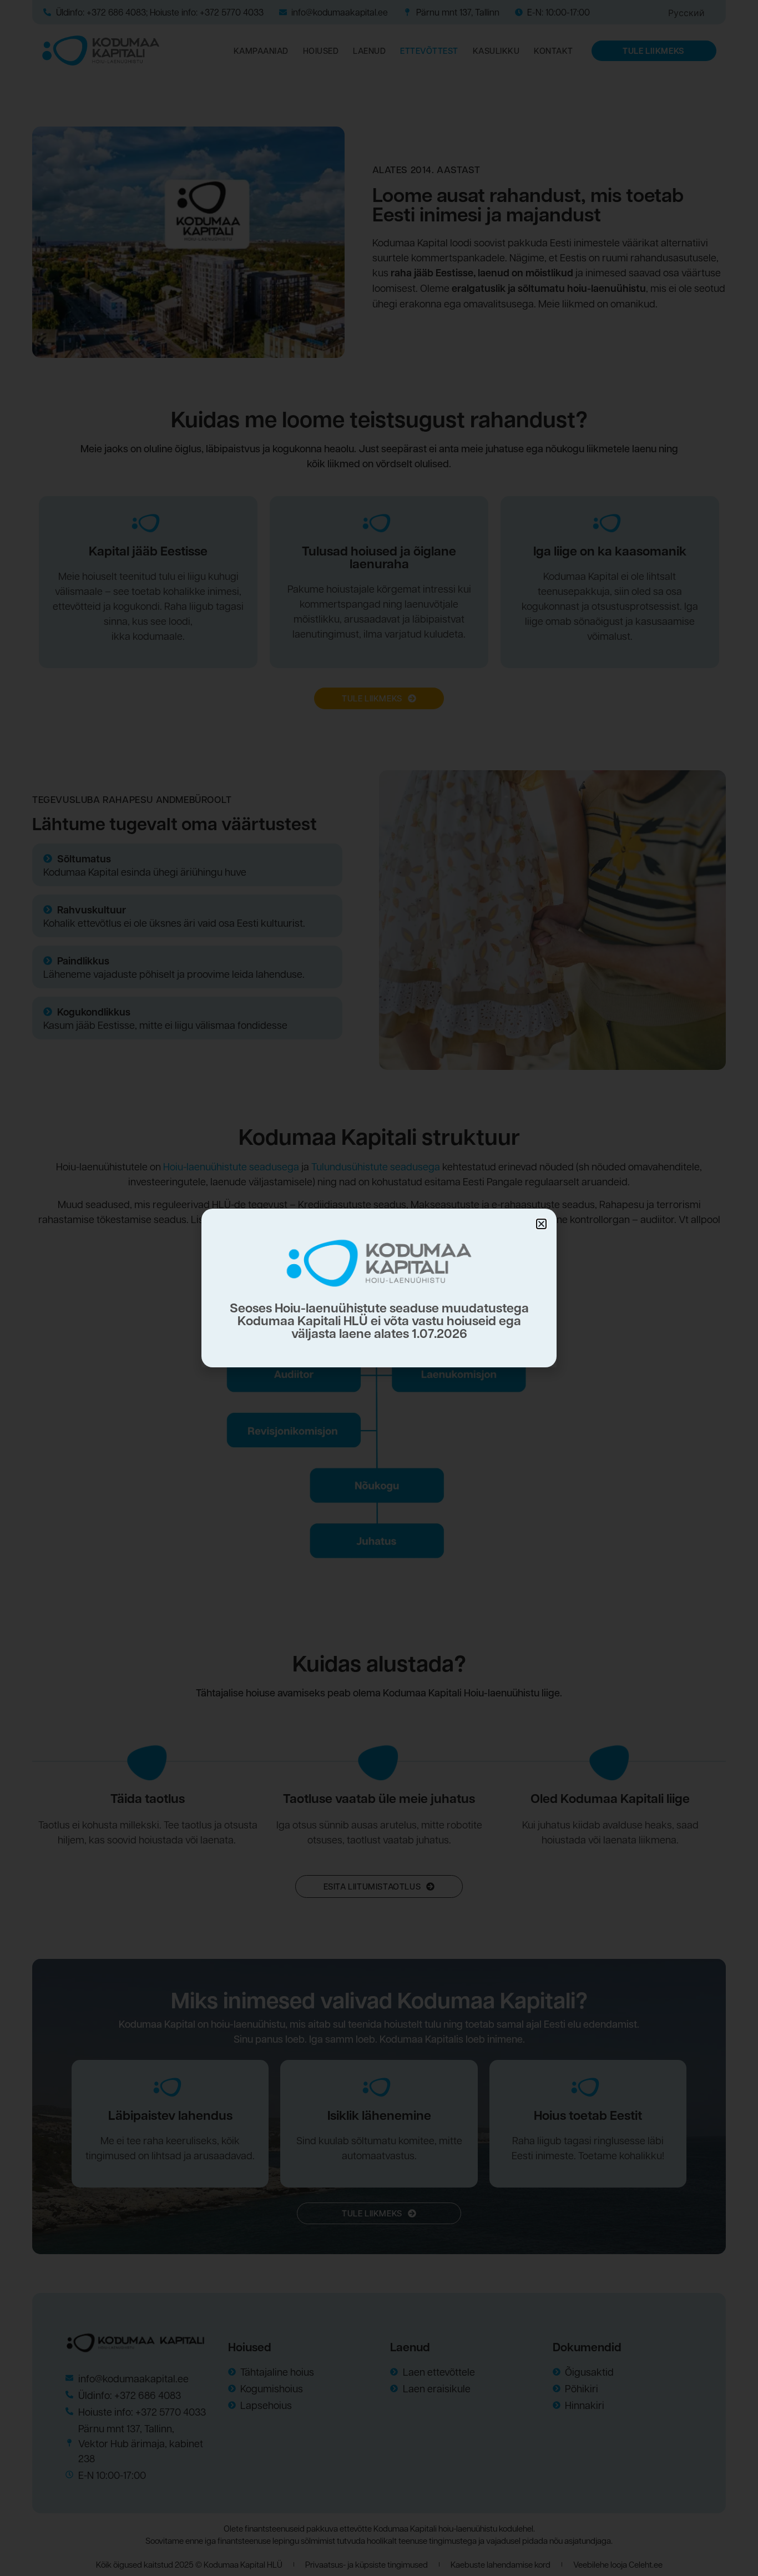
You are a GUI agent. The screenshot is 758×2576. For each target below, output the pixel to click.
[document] (379, 1288)
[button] (541, 1224)
